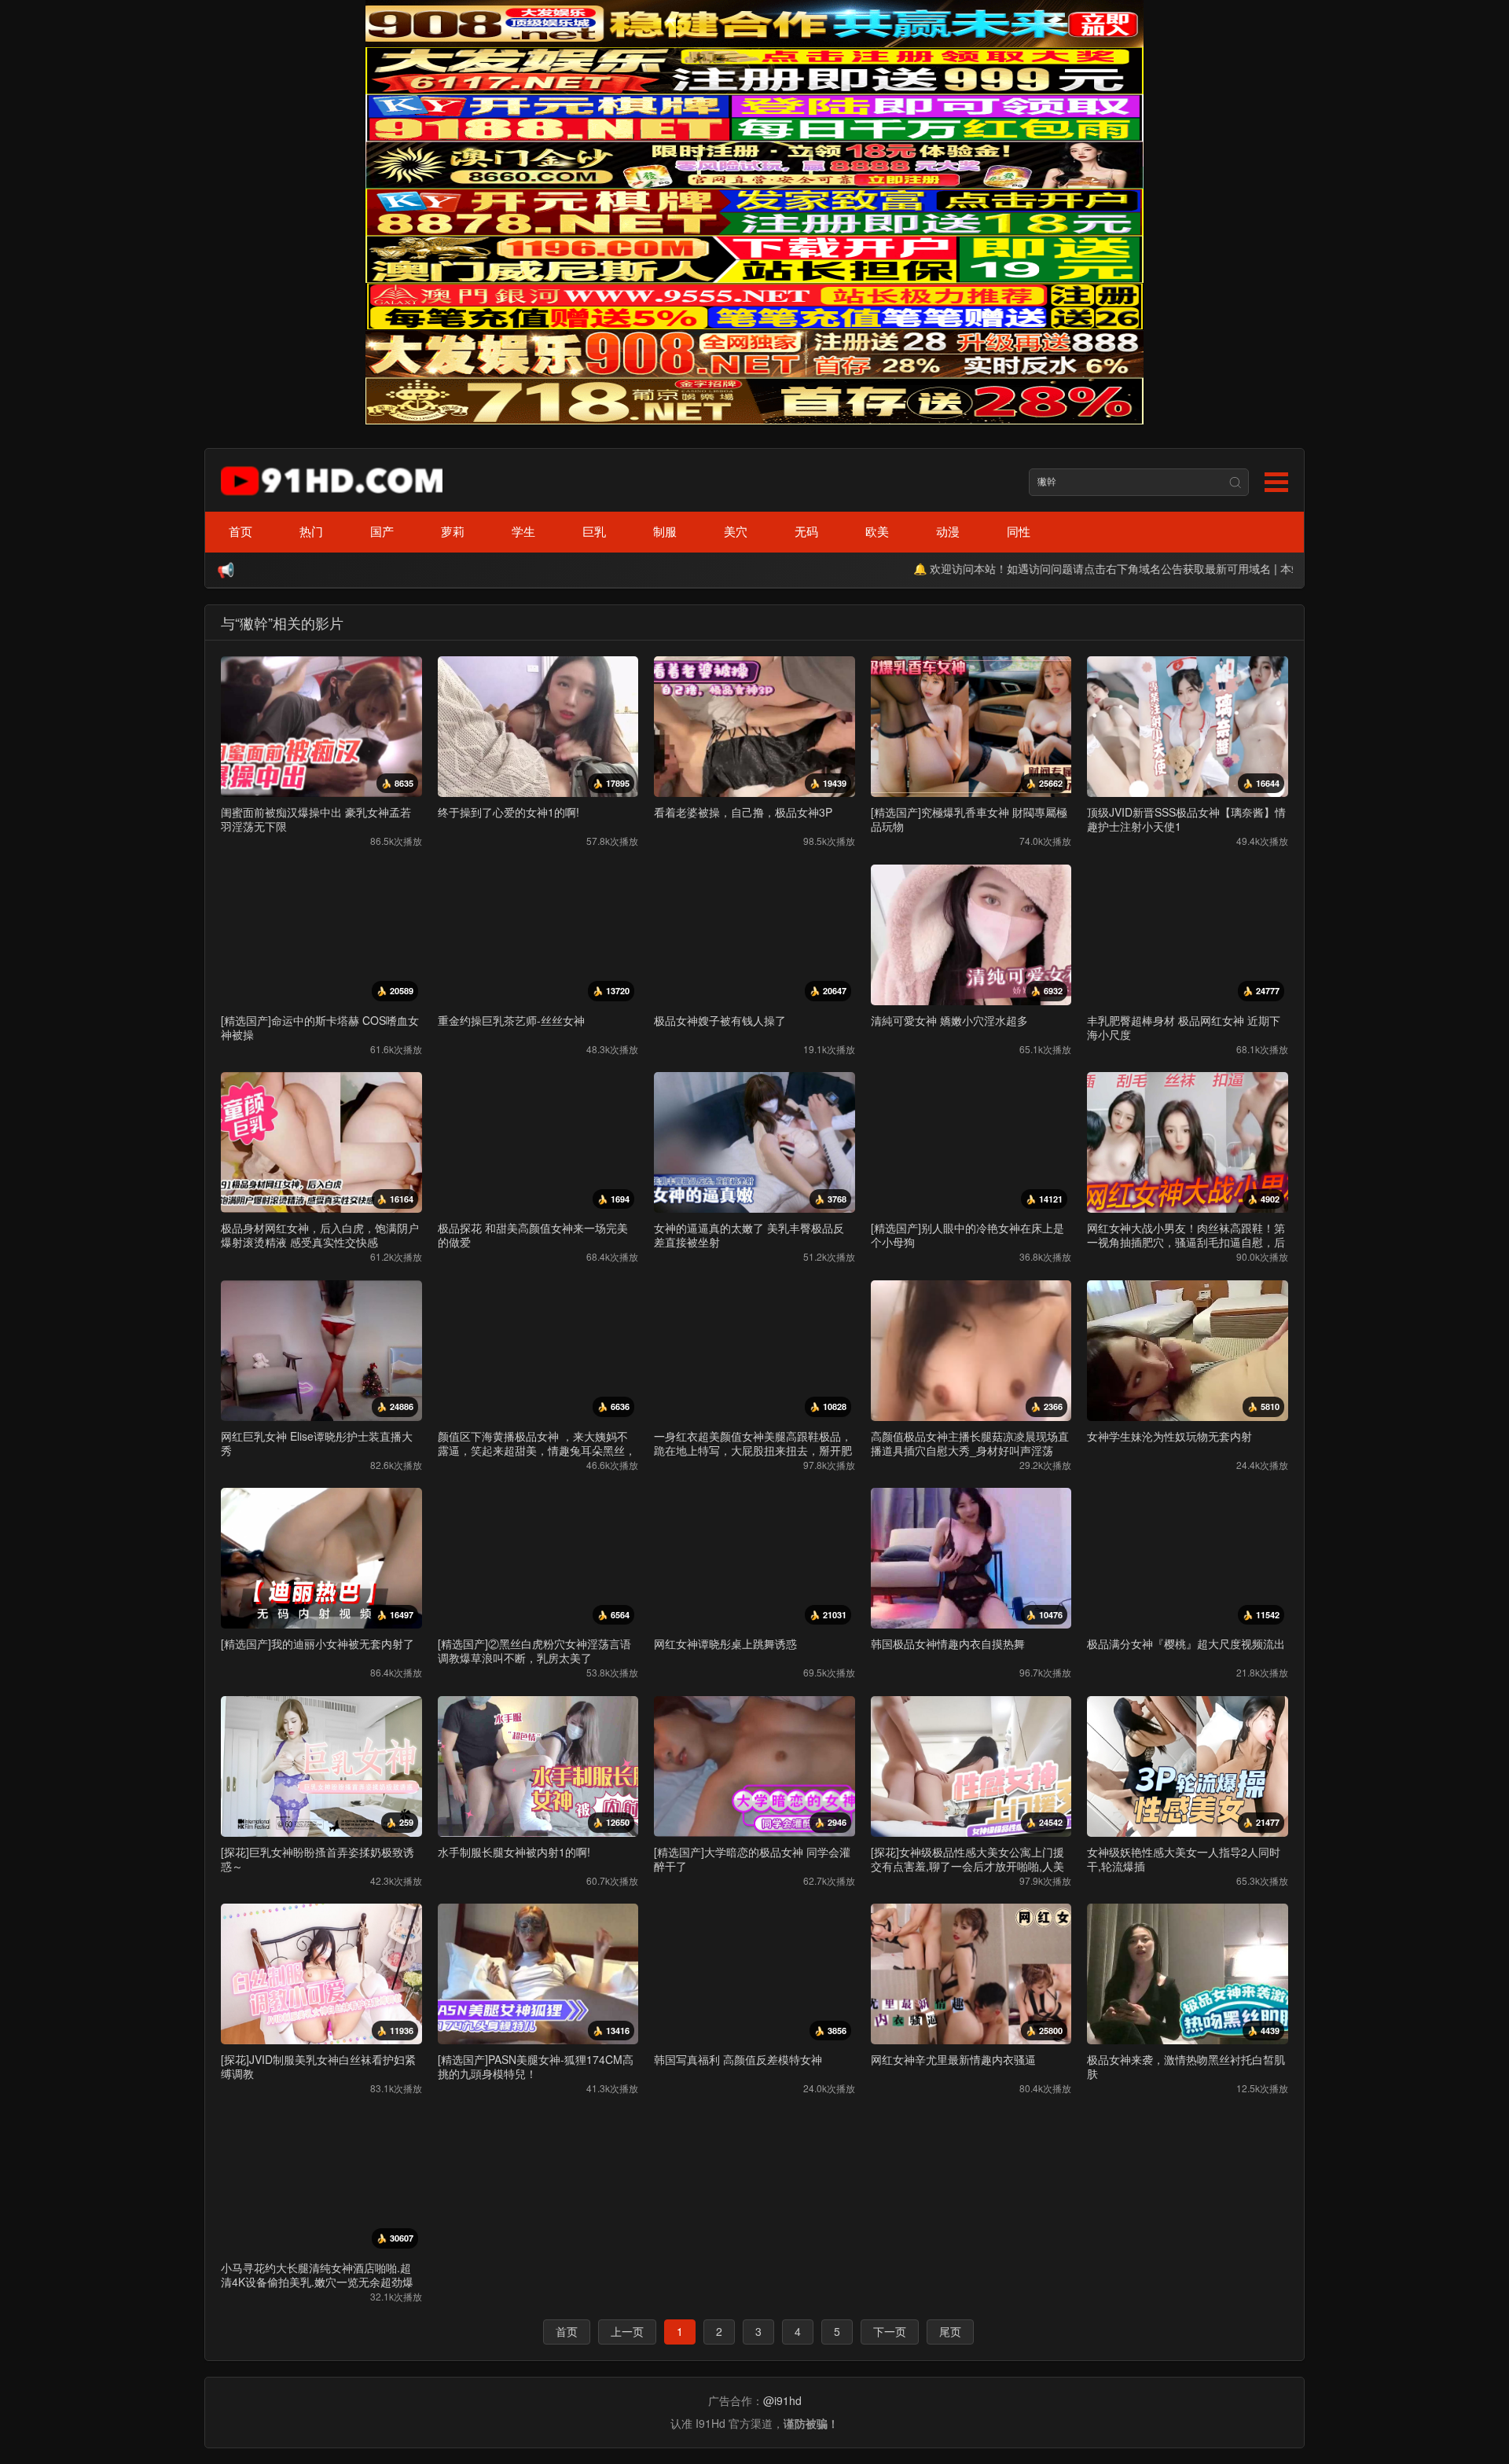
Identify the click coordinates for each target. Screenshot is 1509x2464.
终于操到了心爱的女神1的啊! (509, 812)
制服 (665, 531)
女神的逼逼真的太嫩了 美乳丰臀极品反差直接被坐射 (749, 1235)
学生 (523, 531)
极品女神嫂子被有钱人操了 (720, 1020)
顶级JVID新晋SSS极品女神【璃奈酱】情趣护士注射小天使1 (1186, 819)
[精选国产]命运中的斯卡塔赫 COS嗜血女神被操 (320, 1027)
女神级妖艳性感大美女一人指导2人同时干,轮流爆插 (1184, 1859)
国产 (382, 531)
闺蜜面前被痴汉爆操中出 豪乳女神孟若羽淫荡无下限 (316, 819)
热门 (311, 531)
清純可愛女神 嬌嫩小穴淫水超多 (949, 1020)
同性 (1019, 531)
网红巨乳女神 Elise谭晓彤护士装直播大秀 (317, 1443)
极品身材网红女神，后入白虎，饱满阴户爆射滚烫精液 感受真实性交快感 (320, 1235)
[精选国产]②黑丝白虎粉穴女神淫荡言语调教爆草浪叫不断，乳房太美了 (534, 1651)
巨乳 (594, 531)
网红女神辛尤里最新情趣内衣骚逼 (953, 2059)
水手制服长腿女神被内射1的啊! (514, 1852)
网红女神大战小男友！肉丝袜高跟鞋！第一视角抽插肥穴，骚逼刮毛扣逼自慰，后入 (1186, 1242)
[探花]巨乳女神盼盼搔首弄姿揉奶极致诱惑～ (318, 1859)
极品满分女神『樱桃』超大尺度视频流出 (1186, 1643)
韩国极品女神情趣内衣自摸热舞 (948, 1643)
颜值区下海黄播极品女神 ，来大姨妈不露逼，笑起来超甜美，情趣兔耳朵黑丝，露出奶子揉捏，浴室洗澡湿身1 (537, 1450)
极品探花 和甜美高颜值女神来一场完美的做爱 (533, 1235)
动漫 (948, 531)
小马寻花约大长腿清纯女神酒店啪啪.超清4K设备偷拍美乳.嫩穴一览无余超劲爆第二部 (317, 2282)
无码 (806, 531)
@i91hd (782, 2400)
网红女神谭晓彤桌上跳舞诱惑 (725, 1643)
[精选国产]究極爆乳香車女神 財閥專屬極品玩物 (969, 819)
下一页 (890, 2331)
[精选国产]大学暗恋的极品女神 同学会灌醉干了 (752, 1859)
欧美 (877, 531)
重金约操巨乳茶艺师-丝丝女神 (511, 1020)
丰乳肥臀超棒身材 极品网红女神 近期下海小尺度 (1184, 1027)
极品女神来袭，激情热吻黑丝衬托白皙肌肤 (1186, 2066)
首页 (240, 531)
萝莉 (453, 531)
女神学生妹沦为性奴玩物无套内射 (1169, 1436)
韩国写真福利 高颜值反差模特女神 (738, 2059)
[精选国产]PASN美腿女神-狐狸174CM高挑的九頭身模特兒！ (536, 2066)
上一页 (627, 2331)
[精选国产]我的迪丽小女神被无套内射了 (318, 1643)
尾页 (950, 2331)
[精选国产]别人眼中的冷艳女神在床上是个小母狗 (967, 1235)
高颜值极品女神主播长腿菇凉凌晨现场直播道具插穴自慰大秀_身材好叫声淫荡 (970, 1443)
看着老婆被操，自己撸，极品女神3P (743, 812)
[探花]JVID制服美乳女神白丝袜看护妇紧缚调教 (318, 2066)
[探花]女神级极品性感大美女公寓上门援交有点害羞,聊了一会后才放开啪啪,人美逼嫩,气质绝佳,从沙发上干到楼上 (967, 1866)
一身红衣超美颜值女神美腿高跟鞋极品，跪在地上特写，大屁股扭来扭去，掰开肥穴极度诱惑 (753, 1450)
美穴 (736, 531)
